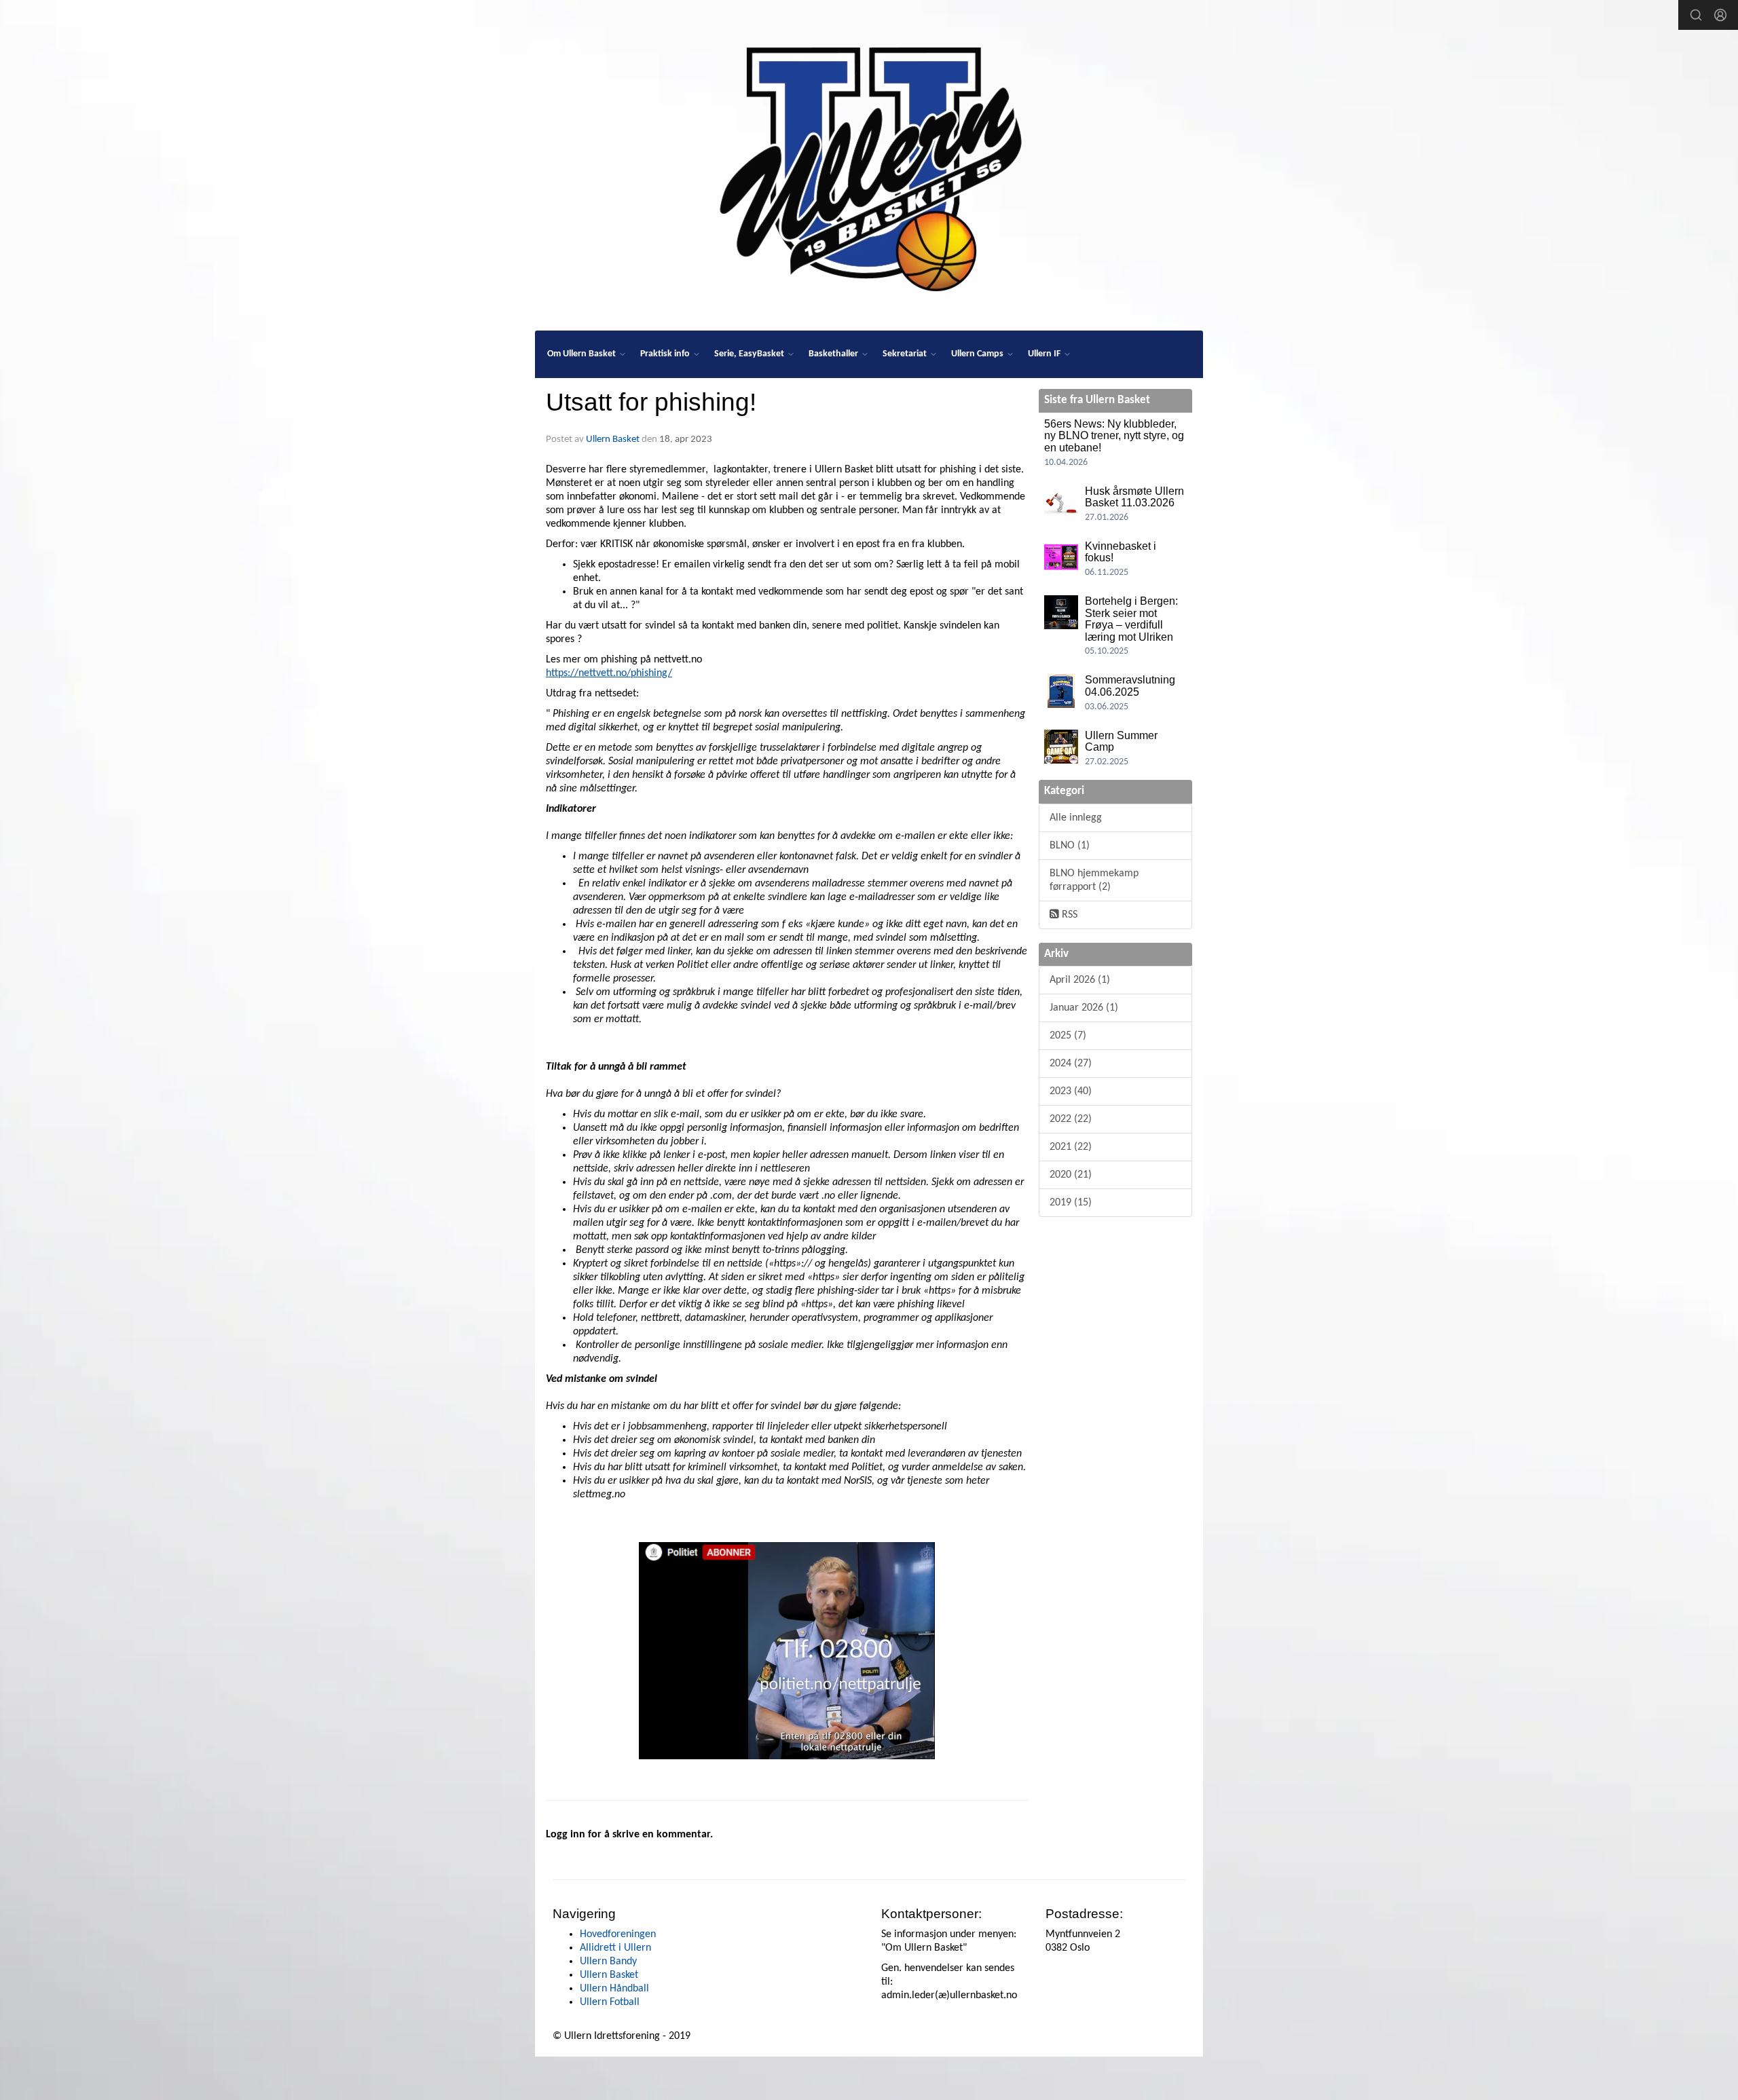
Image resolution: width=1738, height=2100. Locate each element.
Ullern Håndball (614, 1989)
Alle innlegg (1076, 818)
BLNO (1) (1070, 846)
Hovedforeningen (618, 1934)
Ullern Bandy (608, 1962)
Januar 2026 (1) (1084, 1008)
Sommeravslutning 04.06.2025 (1130, 686)
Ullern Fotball (610, 2002)
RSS (1068, 915)
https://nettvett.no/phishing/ (609, 673)
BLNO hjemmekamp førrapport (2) (1094, 880)
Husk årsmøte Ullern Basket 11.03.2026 (1134, 497)
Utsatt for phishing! (651, 402)
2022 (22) (1071, 1119)
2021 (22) (1071, 1147)
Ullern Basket (613, 439)
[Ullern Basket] (869, 164)
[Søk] (1696, 15)
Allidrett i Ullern (615, 1948)
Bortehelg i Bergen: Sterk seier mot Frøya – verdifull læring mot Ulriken (1131, 619)
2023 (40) (1071, 1091)
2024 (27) (1071, 1064)
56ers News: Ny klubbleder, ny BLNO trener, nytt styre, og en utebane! (1114, 436)
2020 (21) (1071, 1175)
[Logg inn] (1720, 15)
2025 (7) (1068, 1036)
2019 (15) (1071, 1203)
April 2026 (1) (1080, 980)
